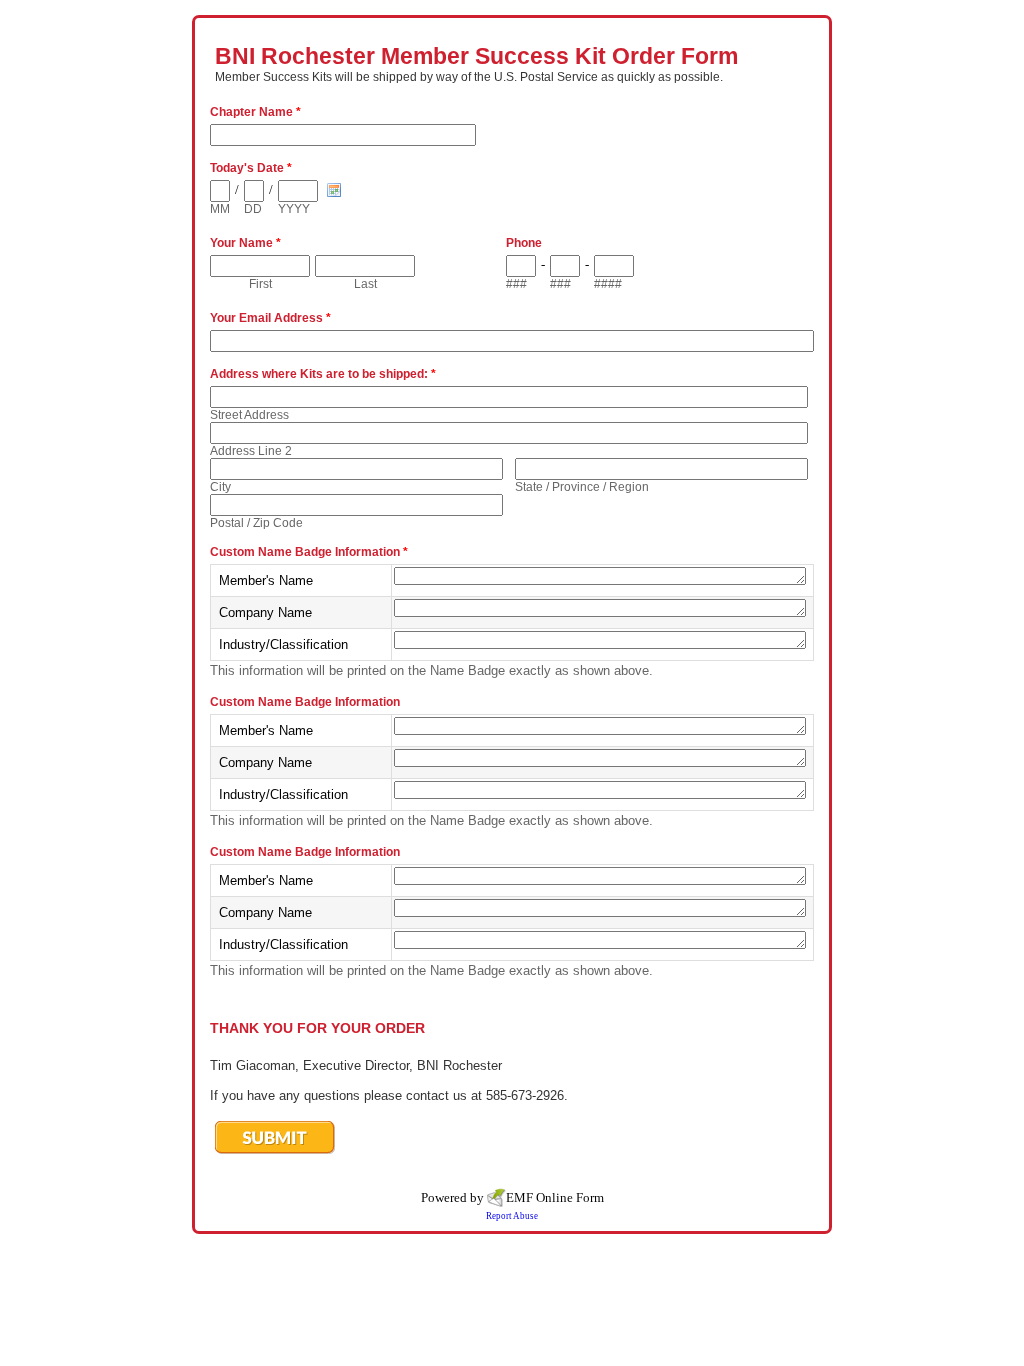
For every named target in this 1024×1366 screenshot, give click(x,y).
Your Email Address (270, 318)
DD (253, 209)
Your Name (245, 243)
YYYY (294, 209)
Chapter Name (255, 112)
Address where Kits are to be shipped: (323, 374)
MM (220, 209)
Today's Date (251, 168)
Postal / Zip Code (256, 523)
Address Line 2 (251, 451)
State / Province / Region (582, 487)
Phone (524, 243)
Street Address (249, 415)
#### (608, 284)
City (220, 487)
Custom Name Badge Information (309, 552)
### (516, 284)
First (260, 284)
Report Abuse (512, 1216)
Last (365, 284)
